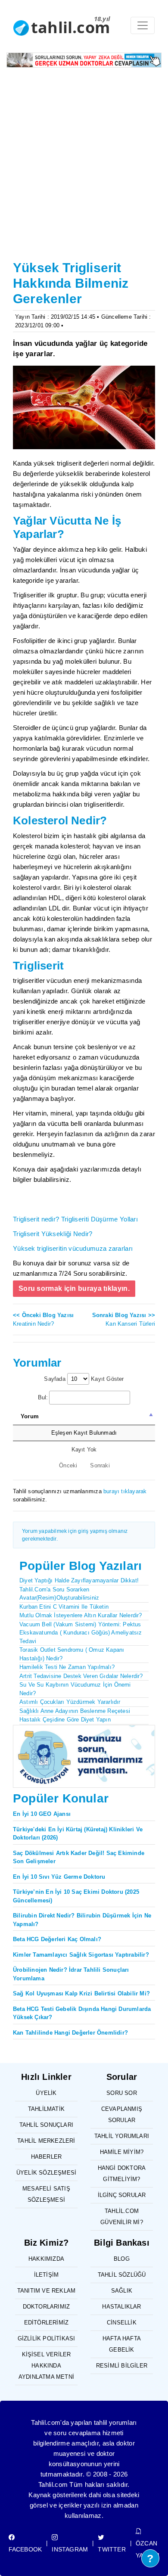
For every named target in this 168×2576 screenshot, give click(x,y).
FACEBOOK (25, 2549)
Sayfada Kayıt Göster (84, 1379)
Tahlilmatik (46, 2109)
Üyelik (46, 2093)
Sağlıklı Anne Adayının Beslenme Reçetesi (75, 1711)
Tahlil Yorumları (122, 2136)
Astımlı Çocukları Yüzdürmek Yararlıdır (70, 1702)
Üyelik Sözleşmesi (46, 2173)
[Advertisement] (84, 169)
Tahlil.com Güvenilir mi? (122, 2217)
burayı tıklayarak (125, 1491)
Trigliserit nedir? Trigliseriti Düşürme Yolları (75, 1219)
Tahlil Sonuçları (46, 2125)
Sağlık (122, 2291)
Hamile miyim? (122, 2152)
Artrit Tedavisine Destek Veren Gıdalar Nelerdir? (81, 1676)
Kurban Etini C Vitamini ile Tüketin (64, 1607)
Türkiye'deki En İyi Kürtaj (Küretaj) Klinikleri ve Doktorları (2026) (78, 1834)
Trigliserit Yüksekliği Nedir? (53, 1234)
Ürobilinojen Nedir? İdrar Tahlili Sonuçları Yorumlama (71, 1974)
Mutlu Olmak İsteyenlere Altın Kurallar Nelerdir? (81, 1615)
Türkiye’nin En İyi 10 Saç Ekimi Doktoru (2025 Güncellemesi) (76, 1896)
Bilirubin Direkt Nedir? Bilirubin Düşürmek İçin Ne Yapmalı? (82, 1920)
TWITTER (112, 2549)
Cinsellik (122, 2323)
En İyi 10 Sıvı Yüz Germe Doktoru (59, 1877)
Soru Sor (122, 2093)
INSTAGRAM (70, 2549)
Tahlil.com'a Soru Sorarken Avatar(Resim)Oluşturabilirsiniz (59, 1594)
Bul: (43, 1397)
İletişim (47, 2275)
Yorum (30, 1416)
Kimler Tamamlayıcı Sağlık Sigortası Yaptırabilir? (81, 1955)
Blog (122, 2259)
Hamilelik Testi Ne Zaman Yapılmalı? (67, 1667)
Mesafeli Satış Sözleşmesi (46, 2194)
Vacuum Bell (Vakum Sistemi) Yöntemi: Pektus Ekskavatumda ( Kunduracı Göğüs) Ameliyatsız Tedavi (81, 1633)
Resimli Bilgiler (122, 2366)
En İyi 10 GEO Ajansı (42, 1814)
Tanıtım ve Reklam (46, 2291)
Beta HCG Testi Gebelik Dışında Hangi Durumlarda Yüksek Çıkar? (82, 2013)
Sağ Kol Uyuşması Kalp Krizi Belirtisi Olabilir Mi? (81, 1993)
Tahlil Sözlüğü (122, 2275)
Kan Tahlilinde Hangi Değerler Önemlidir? (70, 2033)
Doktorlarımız (47, 2307)
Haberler (47, 2157)
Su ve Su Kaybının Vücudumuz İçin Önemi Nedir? (75, 1689)
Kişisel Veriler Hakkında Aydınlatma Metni (46, 2366)
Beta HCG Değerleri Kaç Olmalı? (57, 1939)
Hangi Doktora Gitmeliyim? (122, 2174)
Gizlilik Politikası (47, 2338)
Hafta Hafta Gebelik (122, 2344)
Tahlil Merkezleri (46, 2141)
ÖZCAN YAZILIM (148, 2549)
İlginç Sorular (122, 2195)
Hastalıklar (121, 2307)
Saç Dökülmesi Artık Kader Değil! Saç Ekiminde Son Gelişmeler (79, 1857)
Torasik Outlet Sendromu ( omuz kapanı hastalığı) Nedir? (72, 1654)
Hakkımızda (46, 2259)
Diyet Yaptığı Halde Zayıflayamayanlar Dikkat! (79, 1580)
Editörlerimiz (47, 2323)
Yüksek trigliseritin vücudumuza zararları (73, 1248)
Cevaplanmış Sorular (122, 2115)
